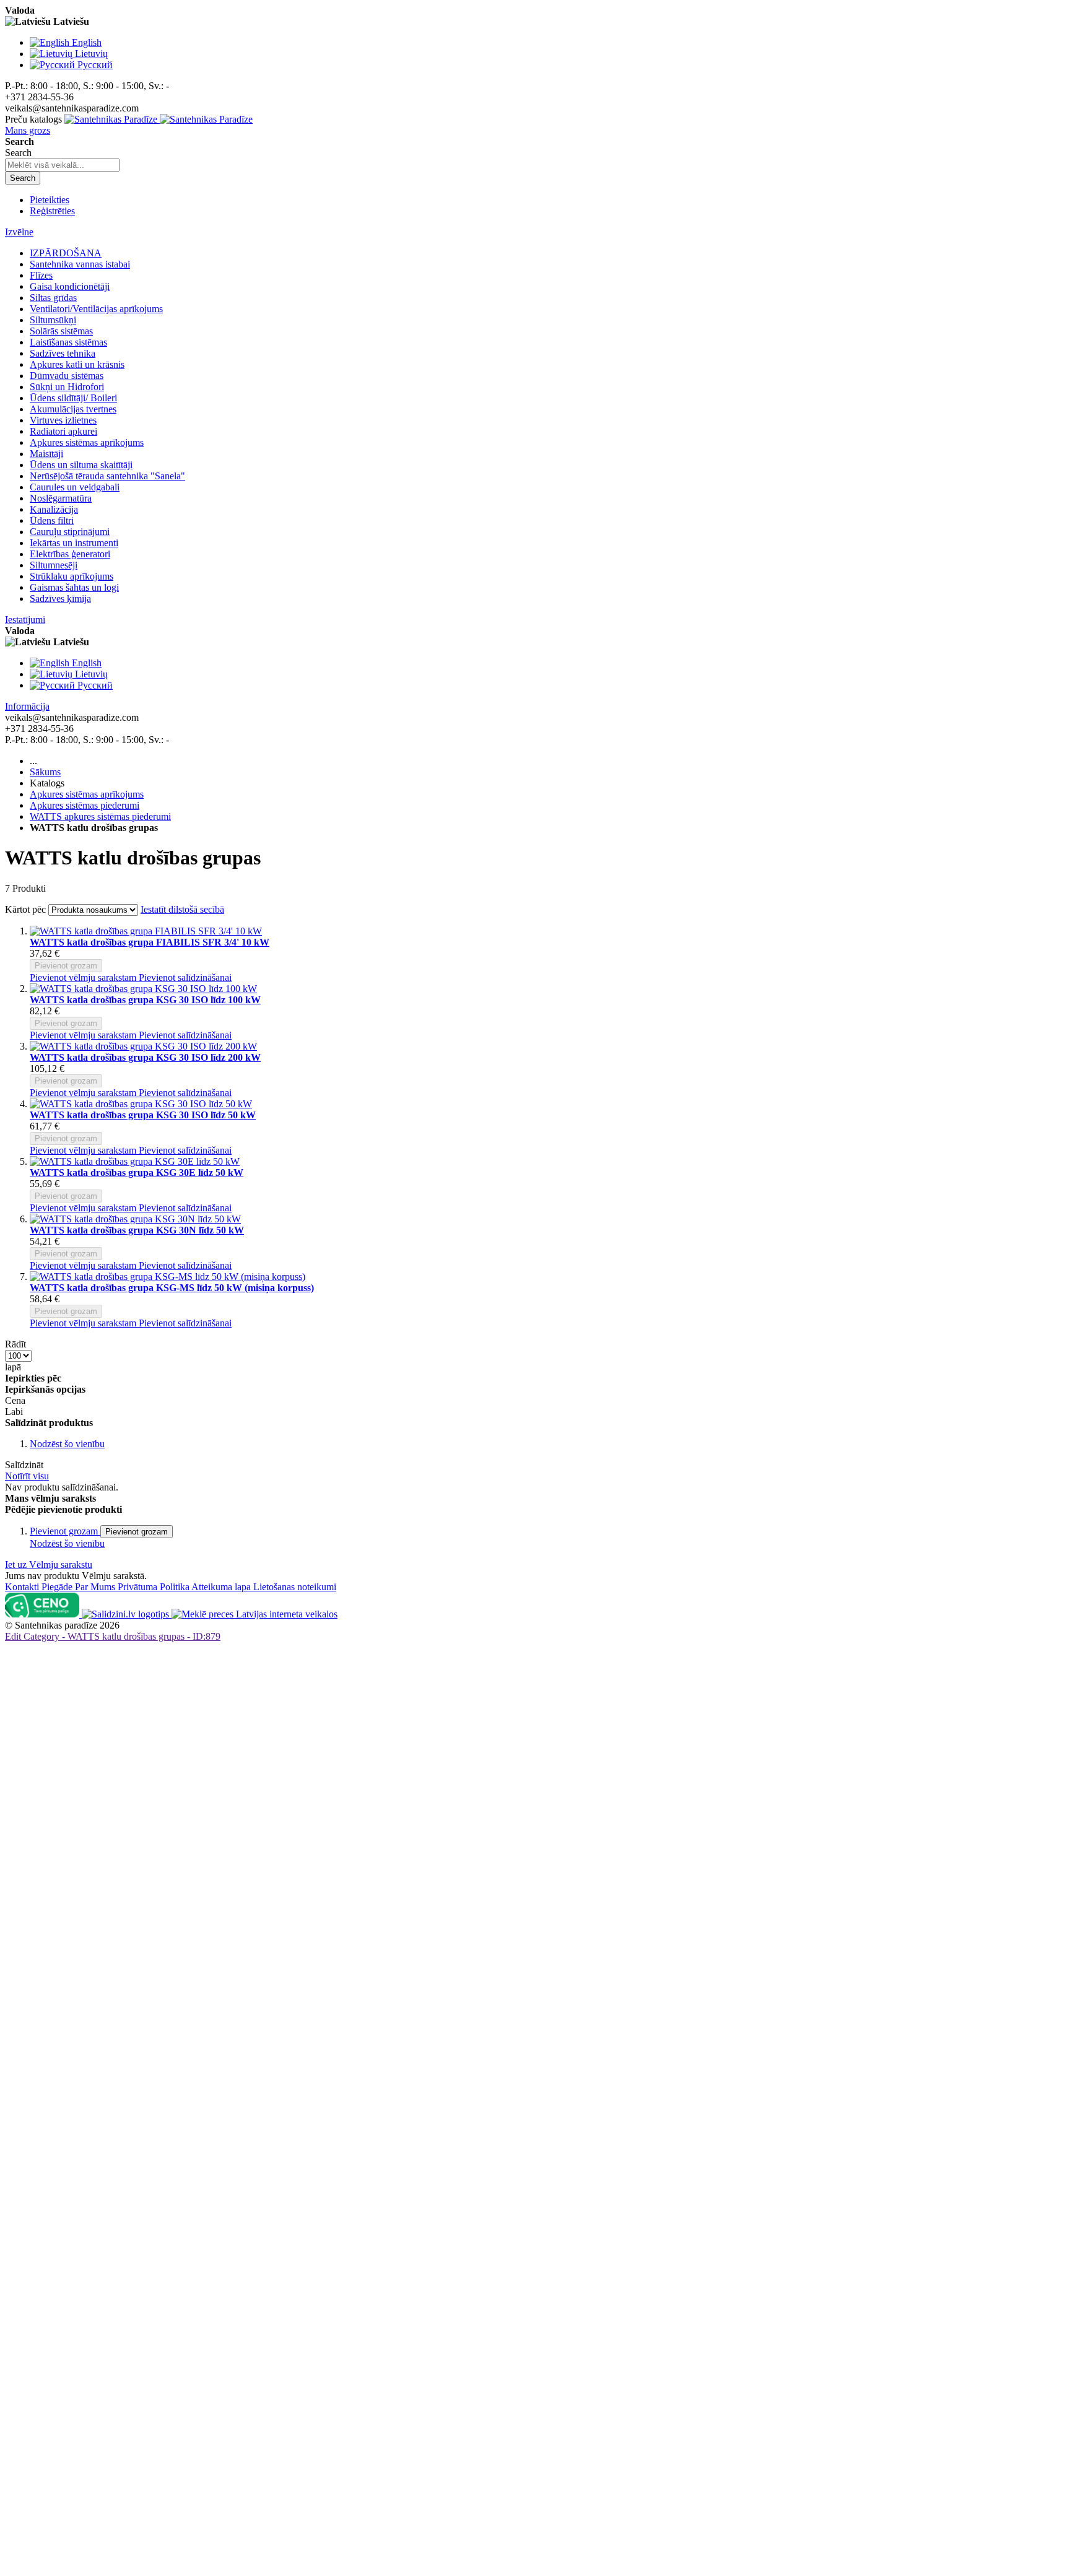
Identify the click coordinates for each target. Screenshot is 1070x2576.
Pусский (95, 65)
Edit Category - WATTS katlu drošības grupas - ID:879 (113, 1636)
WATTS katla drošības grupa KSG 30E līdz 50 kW (137, 1173)
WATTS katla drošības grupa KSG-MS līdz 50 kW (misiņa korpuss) (172, 1288)
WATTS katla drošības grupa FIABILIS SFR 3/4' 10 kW (150, 942)
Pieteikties (50, 200)
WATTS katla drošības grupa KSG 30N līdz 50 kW (137, 1230)
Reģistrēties (52, 211)
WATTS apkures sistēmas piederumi (100, 816)
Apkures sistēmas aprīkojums (87, 794)
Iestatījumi (25, 620)
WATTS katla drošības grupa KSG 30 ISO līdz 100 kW (145, 1000)
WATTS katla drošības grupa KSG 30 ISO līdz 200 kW (145, 1057)
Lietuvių (91, 54)
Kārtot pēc (25, 909)
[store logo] (159, 119)
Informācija (27, 706)
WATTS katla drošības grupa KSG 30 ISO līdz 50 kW (143, 1115)
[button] (84, 977)
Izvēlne (19, 232)
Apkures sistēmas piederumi (85, 805)
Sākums (45, 772)
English (87, 42)
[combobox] (62, 165)
